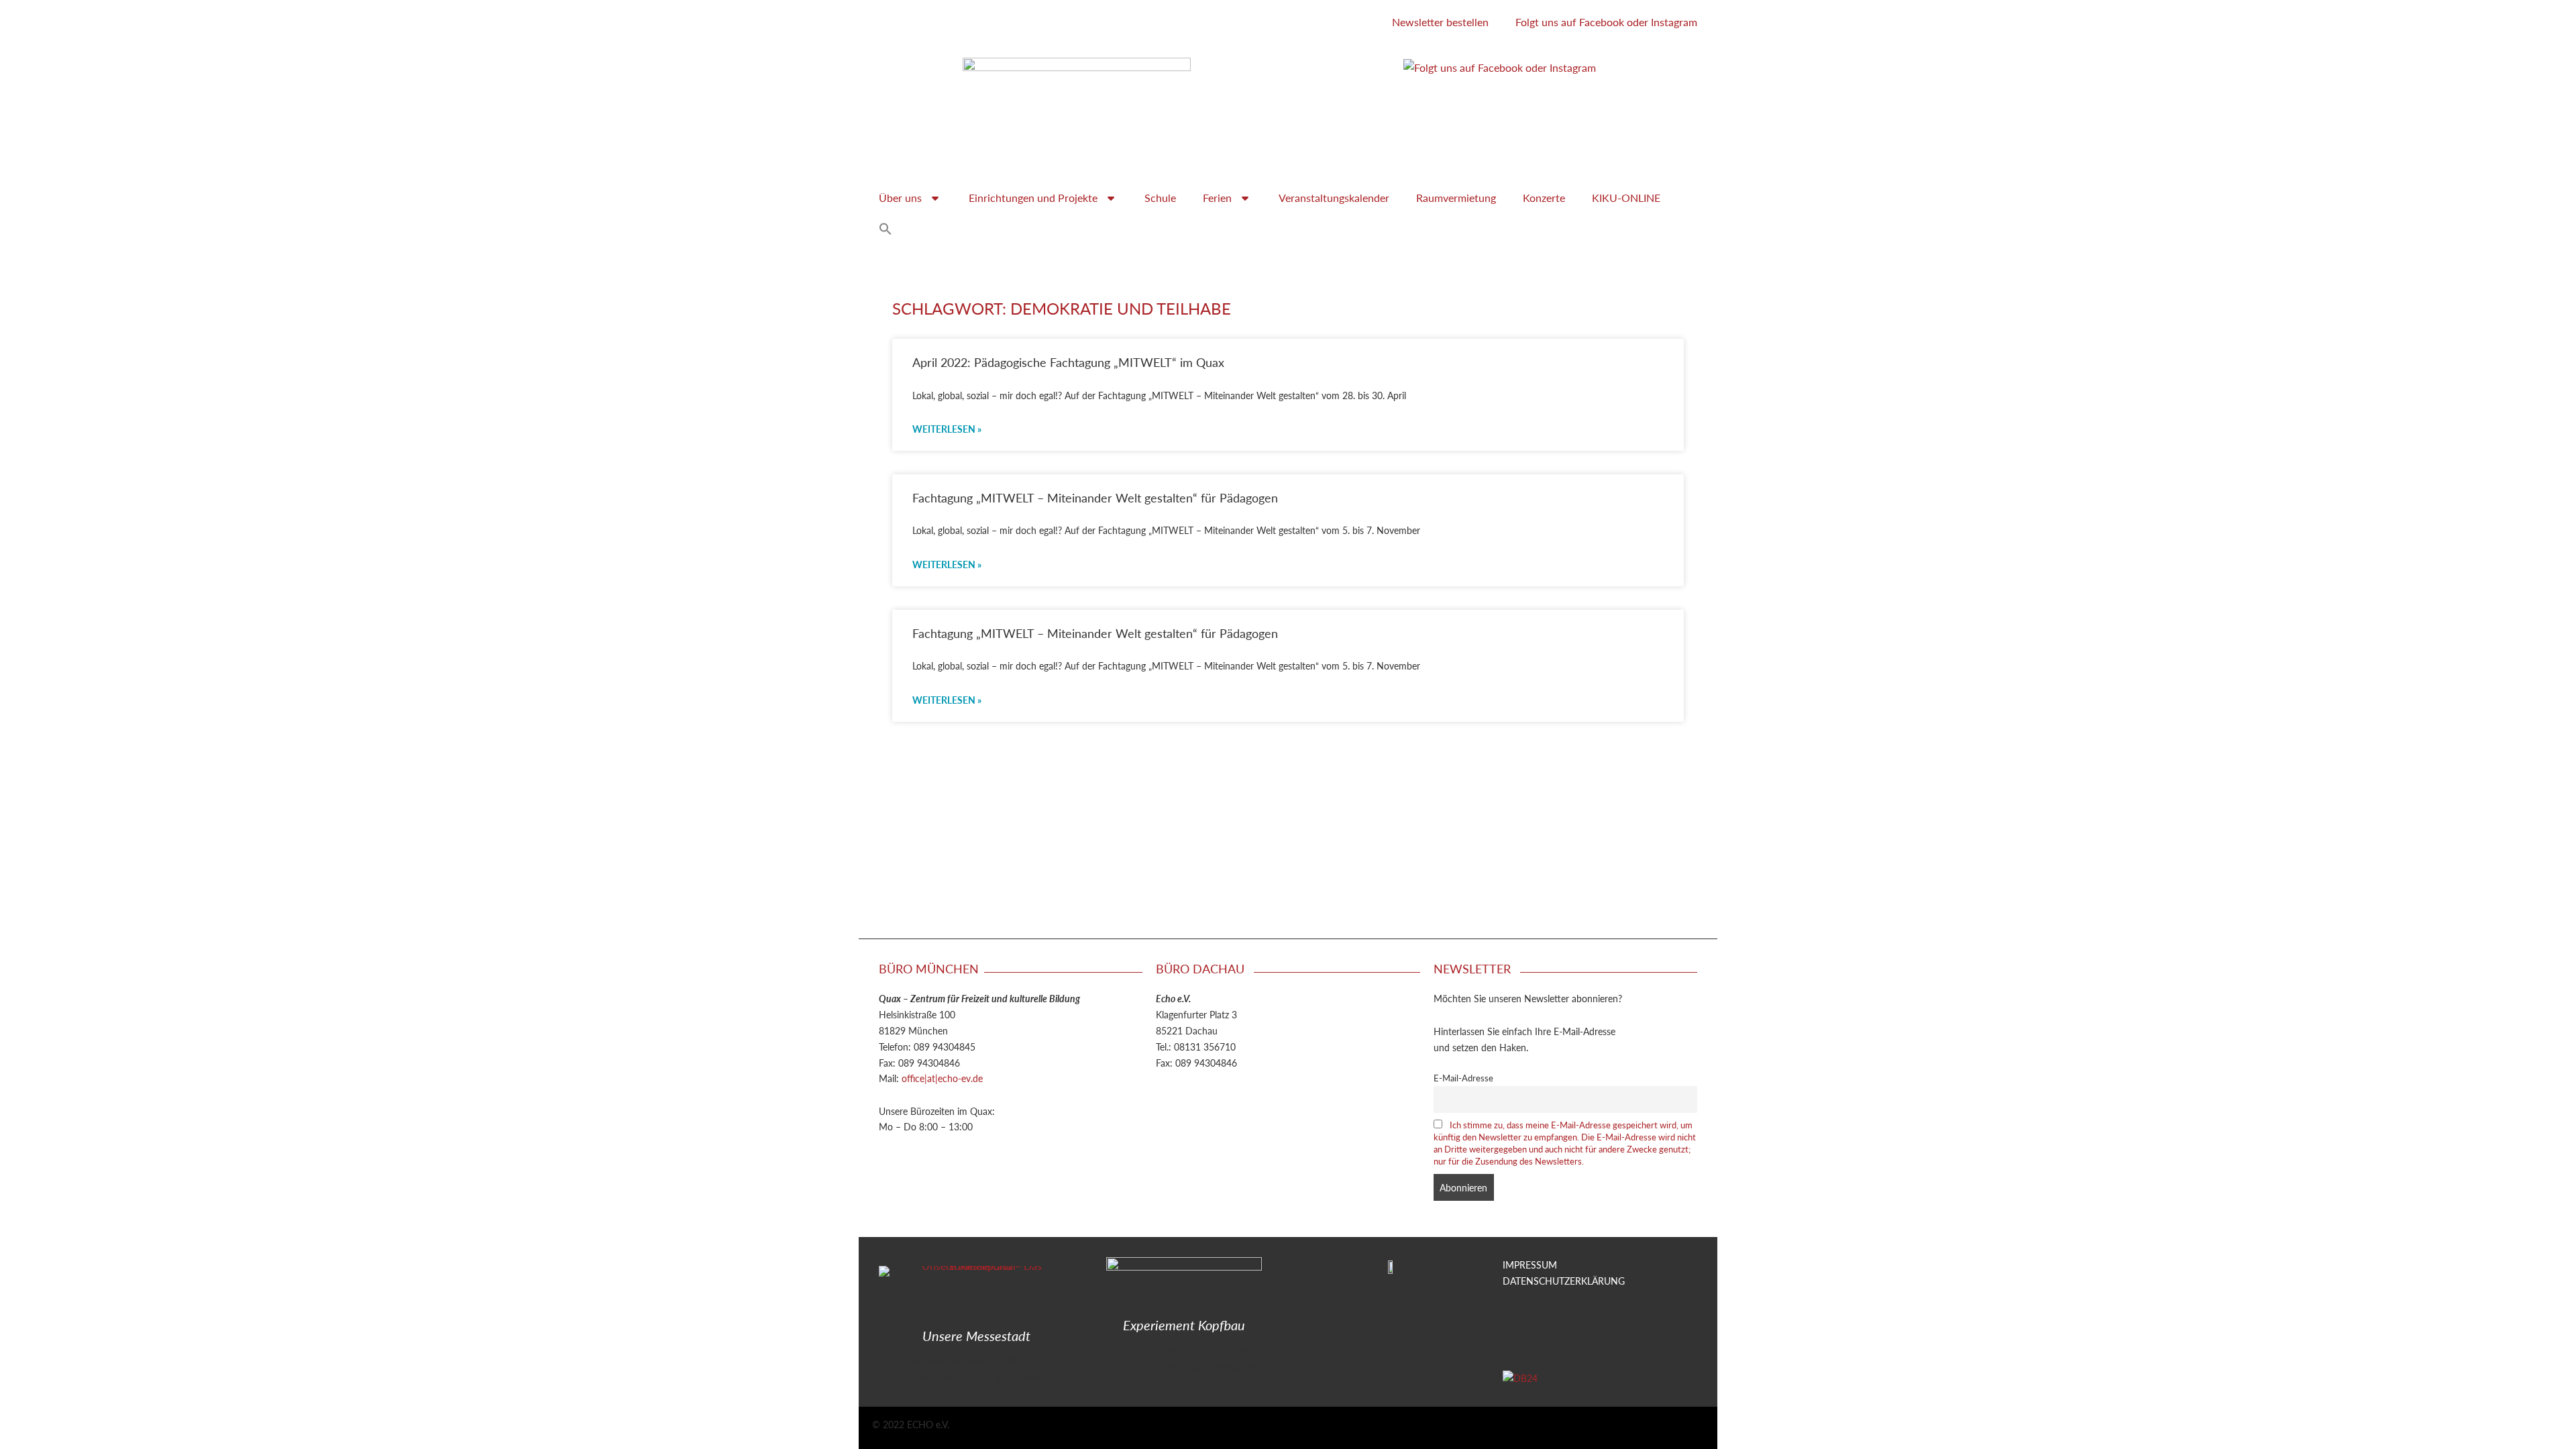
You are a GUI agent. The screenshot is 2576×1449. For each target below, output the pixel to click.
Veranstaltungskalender (1334, 198)
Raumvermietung (1456, 198)
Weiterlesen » (947, 429)
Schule (1160, 198)
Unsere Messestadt (976, 1336)
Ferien (1217, 198)
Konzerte (1544, 198)
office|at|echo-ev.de (942, 1078)
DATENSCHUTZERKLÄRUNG (1564, 1281)
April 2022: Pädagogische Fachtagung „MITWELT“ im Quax (1068, 362)
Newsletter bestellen (1440, 22)
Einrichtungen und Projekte (1033, 198)
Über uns (900, 198)
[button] (885, 229)
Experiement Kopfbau (1184, 1325)
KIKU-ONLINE (1626, 198)
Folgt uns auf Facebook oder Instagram (1606, 22)
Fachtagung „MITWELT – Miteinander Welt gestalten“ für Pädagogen (1095, 497)
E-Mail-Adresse (1463, 1078)
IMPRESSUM (1530, 1265)
